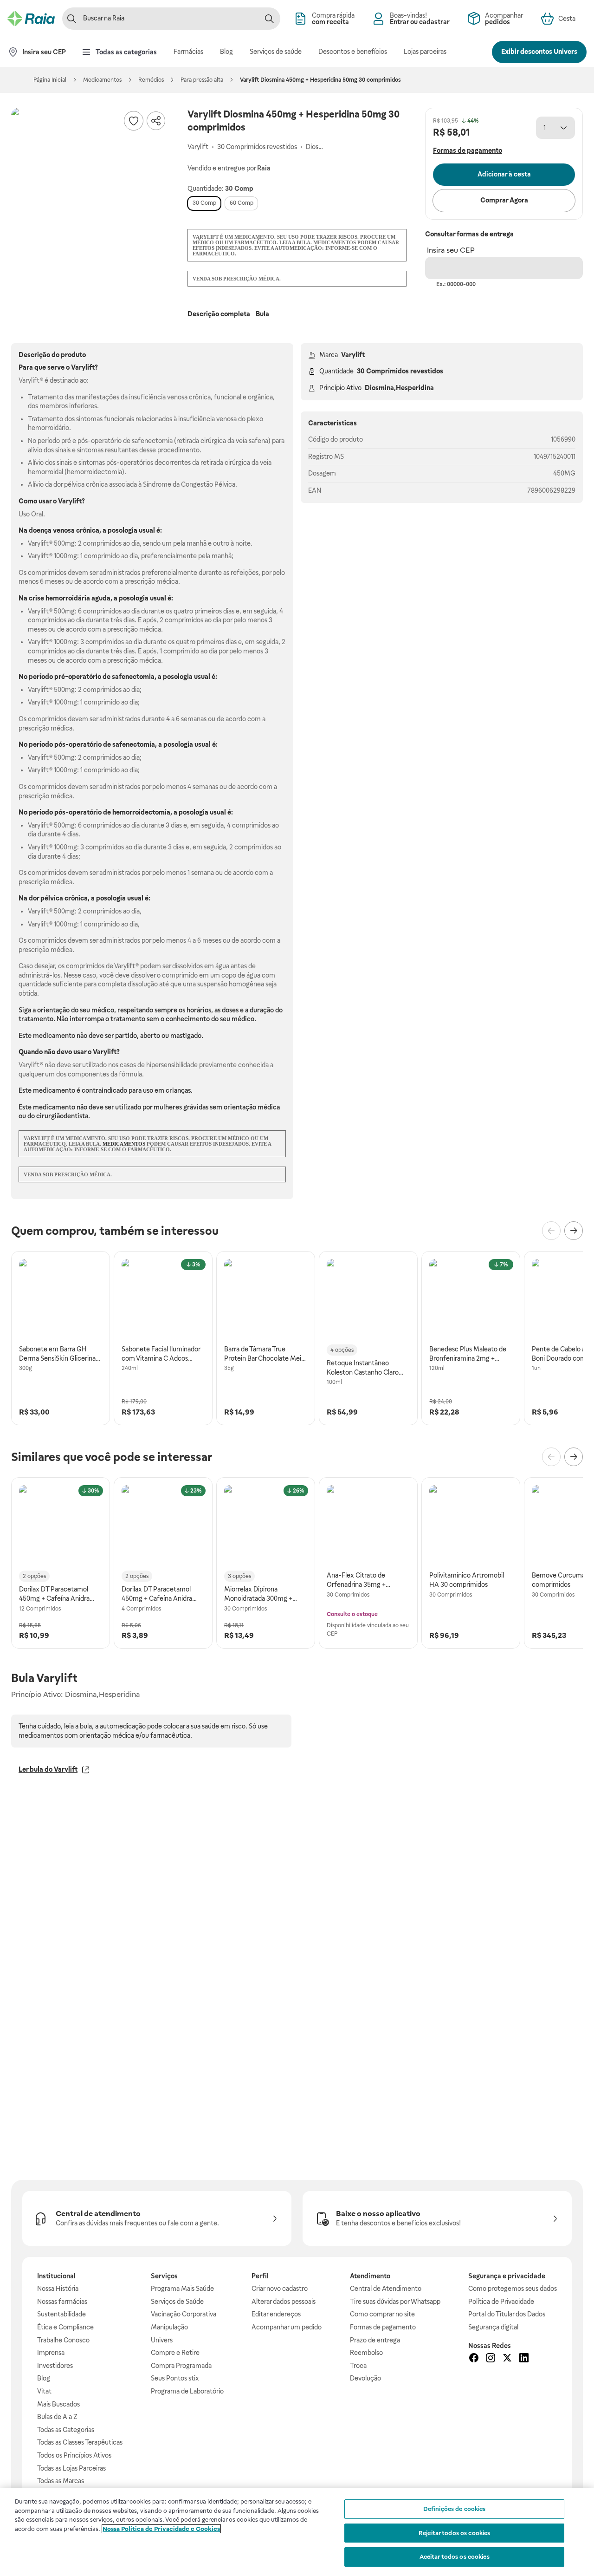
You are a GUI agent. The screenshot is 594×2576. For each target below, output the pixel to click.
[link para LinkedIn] (524, 2359)
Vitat (44, 2391)
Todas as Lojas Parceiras (71, 2468)
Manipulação (169, 2327)
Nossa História (58, 2289)
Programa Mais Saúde (182, 2289)
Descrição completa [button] (219, 314)
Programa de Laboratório (187, 2391)
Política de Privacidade (501, 2302)
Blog (44, 2378)
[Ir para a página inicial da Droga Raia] (31, 19)
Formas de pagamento (383, 2327)
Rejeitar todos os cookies (454, 2533)
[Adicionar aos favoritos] (134, 121)
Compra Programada (181, 2366)
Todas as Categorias (66, 2430)
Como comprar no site (382, 2314)
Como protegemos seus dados (513, 2289)
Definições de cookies (455, 2509)
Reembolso (366, 2353)
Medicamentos (102, 80)
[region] (297, 2532)
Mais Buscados (58, 2404)
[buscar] (269, 19)
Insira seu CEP (451, 250)
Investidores (55, 2366)
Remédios (151, 80)
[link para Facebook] (474, 2359)
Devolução (365, 2378)
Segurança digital (493, 2327)
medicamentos (124, 1144)
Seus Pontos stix (175, 2378)
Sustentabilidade (61, 2314)
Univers (162, 2340)
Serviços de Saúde (177, 2302)
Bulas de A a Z (57, 2417)
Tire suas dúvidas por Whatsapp (395, 2302)
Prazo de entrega (375, 2340)
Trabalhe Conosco (63, 2340)
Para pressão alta (202, 80)
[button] (90, 187)
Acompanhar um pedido (287, 2327)
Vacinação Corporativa (184, 2314)
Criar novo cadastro (280, 2289)
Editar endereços (276, 2314)
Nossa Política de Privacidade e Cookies (161, 2529)
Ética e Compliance (65, 2327)
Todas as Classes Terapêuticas (80, 2442)
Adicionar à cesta (504, 174)
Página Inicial (50, 80)
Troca (358, 2366)
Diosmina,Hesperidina (399, 388)
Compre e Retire (175, 2353)
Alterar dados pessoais (284, 2302)
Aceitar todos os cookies (455, 2557)
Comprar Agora (504, 200)
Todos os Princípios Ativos (74, 2455)
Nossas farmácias (62, 2302)
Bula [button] (262, 314)
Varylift (353, 355)
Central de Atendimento (386, 2289)
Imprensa (51, 2353)
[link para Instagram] (491, 2359)
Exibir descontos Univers (539, 52)
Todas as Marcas (61, 2481)
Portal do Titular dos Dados (507, 2314)
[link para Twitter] (507, 2359)
